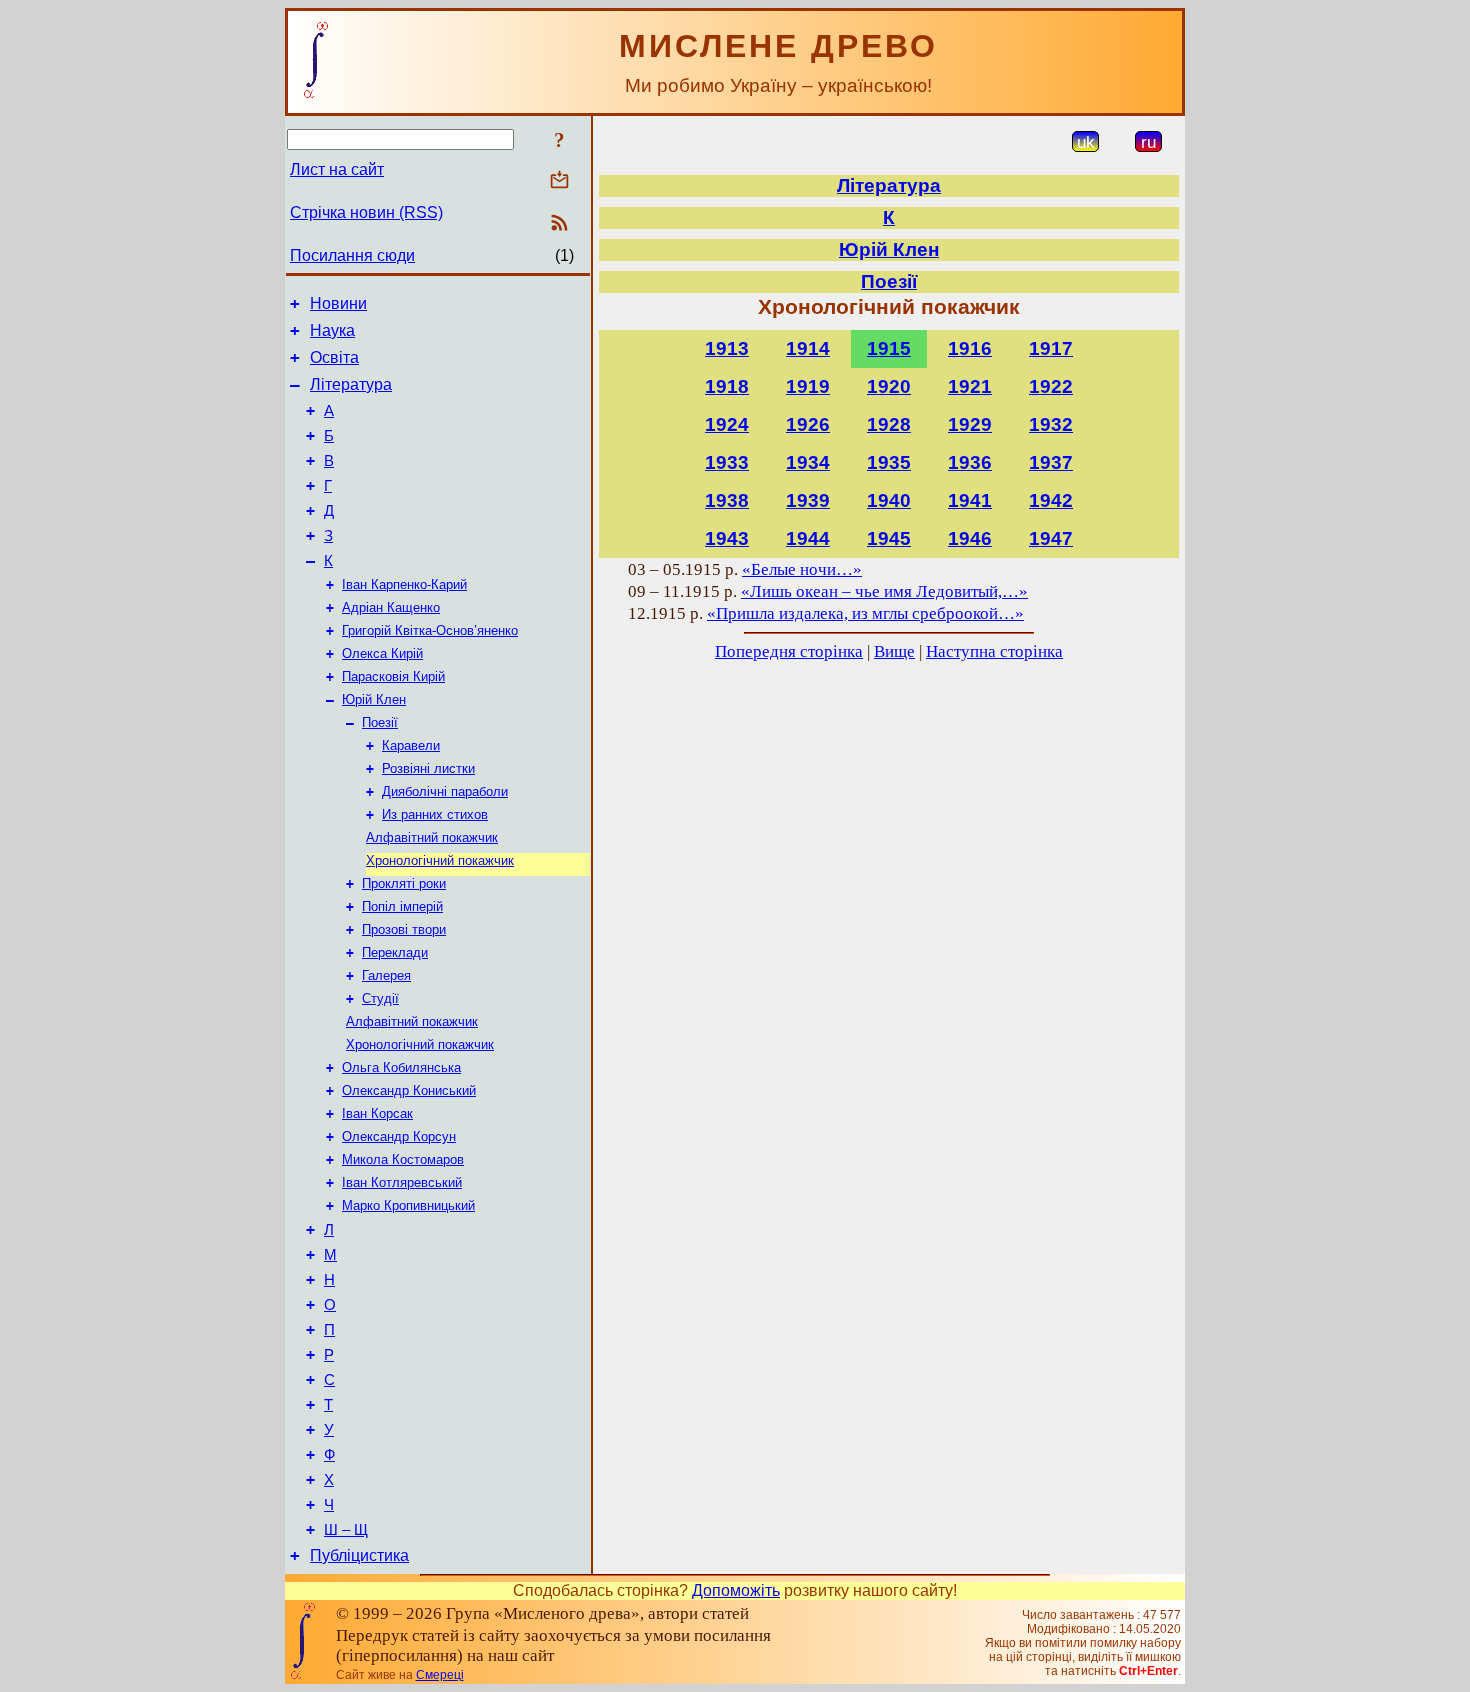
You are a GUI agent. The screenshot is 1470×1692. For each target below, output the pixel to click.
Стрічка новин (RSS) (366, 212)
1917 (1051, 348)
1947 (1051, 538)
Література (351, 384)
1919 (808, 386)
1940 (889, 500)
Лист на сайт (337, 169)
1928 (889, 424)
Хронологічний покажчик (440, 860)
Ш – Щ (346, 1530)
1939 (808, 500)
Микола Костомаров (403, 1159)
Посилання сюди (352, 255)
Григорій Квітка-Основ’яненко (430, 630)
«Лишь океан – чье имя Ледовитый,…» (884, 591)
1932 (1051, 424)
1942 (1051, 500)
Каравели (411, 745)
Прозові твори (404, 929)
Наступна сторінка (994, 651)
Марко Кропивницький (408, 1205)
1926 (808, 424)
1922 (1051, 386)
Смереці (440, 1675)
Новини (338, 303)
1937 (1051, 462)
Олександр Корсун (399, 1136)
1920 (889, 386)
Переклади (395, 952)
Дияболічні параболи (445, 791)
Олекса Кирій (382, 653)
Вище (894, 651)
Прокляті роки (404, 883)
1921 (970, 386)
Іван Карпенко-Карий (404, 584)
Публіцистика (359, 1555)
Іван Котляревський (402, 1182)
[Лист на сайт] (559, 181)
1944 (808, 538)
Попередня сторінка (789, 651)
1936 (970, 462)
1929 (970, 424)
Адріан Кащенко (391, 607)
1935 (889, 462)
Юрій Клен (374, 699)
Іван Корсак (377, 1113)
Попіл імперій (402, 906)
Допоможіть (736, 1590)
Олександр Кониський (409, 1090)
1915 (889, 348)
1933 (727, 462)
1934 (808, 462)
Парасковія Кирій (393, 676)
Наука (332, 330)
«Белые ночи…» (802, 569)
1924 (727, 424)
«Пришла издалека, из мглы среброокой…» (865, 613)
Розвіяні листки (428, 768)
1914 (808, 348)
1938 (727, 500)
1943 (727, 538)
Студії (380, 998)
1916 (970, 348)
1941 (970, 500)
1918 (727, 386)
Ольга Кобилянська (401, 1067)
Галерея (386, 975)
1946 (970, 538)
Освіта (334, 357)
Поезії (380, 722)
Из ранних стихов (435, 814)
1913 (727, 348)
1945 (889, 538)
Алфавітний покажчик (432, 837)
